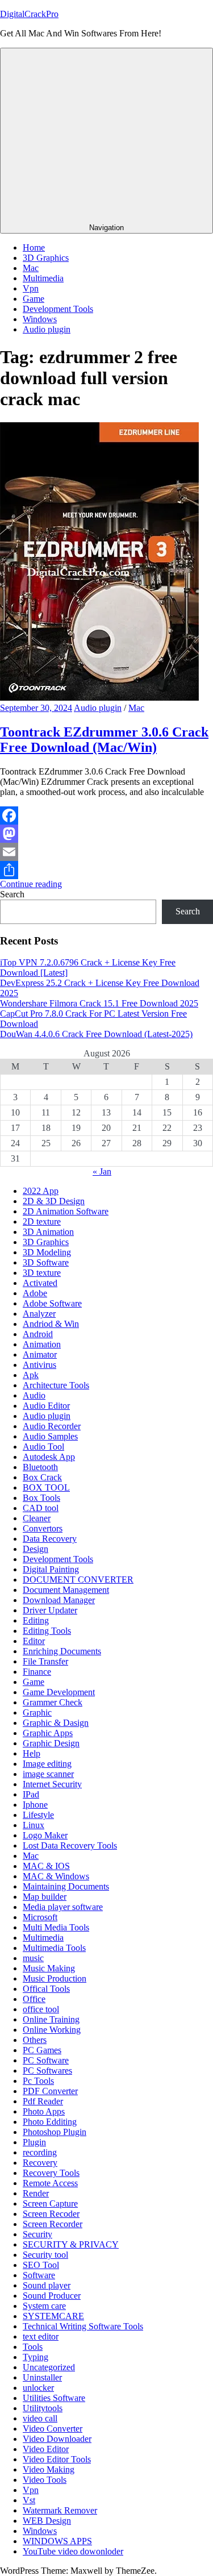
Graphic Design (51, 1743)
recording (40, 2152)
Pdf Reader (43, 2101)
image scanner (48, 1774)
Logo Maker (45, 1835)
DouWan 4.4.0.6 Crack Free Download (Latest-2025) (96, 1034)
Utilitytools (43, 2408)
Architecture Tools (56, 1385)
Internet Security (52, 1784)
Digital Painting (51, 1569)
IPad (31, 1794)
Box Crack (42, 1477)
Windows (40, 319)
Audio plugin (47, 329)
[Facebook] (106, 815)
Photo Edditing (50, 2122)
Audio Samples (50, 1436)
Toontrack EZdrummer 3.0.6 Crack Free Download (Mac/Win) (104, 740)
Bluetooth (40, 1467)
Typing (35, 2357)
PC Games (42, 2050)
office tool (41, 2009)
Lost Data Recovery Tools (70, 1845)
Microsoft (40, 1917)
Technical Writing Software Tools (83, 2326)
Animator (40, 1354)
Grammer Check (53, 1702)
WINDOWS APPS (57, 2541)
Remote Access (50, 2183)
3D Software (46, 1262)
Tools (33, 2347)
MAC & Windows (56, 1876)
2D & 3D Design (54, 1201)
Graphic (37, 1713)
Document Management (66, 1590)
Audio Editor (46, 1406)
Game (34, 299)
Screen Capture (50, 2203)
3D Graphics (46, 258)
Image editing (47, 1764)
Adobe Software (52, 1303)
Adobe (35, 1293)
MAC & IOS (46, 1866)
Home (34, 247)
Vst (29, 2500)
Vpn (31, 288)
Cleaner (37, 1518)
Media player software (63, 1907)
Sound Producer (52, 2296)
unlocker (38, 2388)
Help (32, 1753)
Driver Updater (50, 1610)
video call (40, 2418)
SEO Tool (41, 2265)
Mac (31, 268)
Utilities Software (54, 2398)
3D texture (42, 1273)
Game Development (59, 1692)
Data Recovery (50, 1539)
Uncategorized (49, 2367)
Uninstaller (42, 2377)
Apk (31, 1375)
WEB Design (47, 2521)
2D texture (42, 1222)
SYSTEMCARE (53, 2316)
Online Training (51, 2019)
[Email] (106, 852)
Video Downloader (57, 2439)
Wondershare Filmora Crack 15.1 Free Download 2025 (99, 1003)
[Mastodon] (106, 834)
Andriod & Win (51, 1324)
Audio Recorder (52, 1426)
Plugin (34, 2142)
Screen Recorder (53, 2224)
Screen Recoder (51, 2214)
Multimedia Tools (54, 1948)
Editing (36, 1620)
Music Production (55, 1978)
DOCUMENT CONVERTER (78, 1580)
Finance (37, 1672)
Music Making (49, 1968)
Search (12, 894)
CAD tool (41, 1508)
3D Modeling (47, 1252)
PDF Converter (50, 2091)
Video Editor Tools (57, 2459)
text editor (41, 2336)
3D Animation (48, 1232)
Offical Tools (46, 1989)
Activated (40, 1283)
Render (36, 2193)
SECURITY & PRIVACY (71, 2244)
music (33, 1958)
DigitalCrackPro (29, 14)
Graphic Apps (48, 1733)
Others (35, 2040)
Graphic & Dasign (56, 1723)
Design (35, 1549)
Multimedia (43, 278)
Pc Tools (38, 2081)
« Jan (102, 1172)
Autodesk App (49, 1457)
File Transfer (45, 1661)
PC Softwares (47, 2071)
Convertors (43, 1528)
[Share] (106, 870)
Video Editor (46, 2449)
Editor (34, 1641)
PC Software (46, 2060)
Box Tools (41, 1498)
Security (37, 2234)
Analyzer (39, 1314)
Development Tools (58, 309)
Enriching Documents (62, 1651)
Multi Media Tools (56, 1927)
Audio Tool (43, 1447)
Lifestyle (38, 1815)
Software (39, 2275)
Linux (34, 1825)
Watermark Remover (60, 2510)
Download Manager (59, 1600)
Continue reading (31, 884)
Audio (34, 1395)
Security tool (45, 2255)
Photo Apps (44, 2111)
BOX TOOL (46, 1487)
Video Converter (53, 2429)
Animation (42, 1344)
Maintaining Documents (66, 1886)
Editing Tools (47, 1631)
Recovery (40, 2163)
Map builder (45, 1897)
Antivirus (39, 1365)
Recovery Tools (51, 2173)
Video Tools (45, 2480)
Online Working (52, 2030)
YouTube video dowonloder (73, 2551)
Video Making (49, 2469)
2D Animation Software (66, 1211)
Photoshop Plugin (55, 2132)
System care (44, 2306)
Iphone (35, 1805)
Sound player (47, 2285)
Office (34, 1999)
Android (38, 1334)
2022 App (41, 1191)
